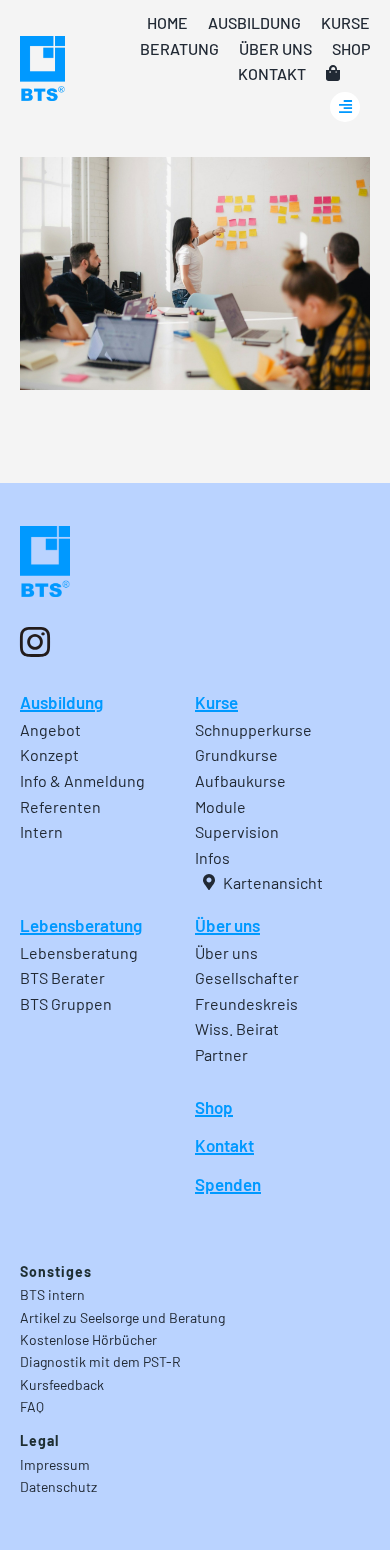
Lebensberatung (81, 925)
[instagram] (35, 642)
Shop (214, 1107)
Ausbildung (61, 702)
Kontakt (224, 1145)
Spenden (228, 1184)
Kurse (216, 702)
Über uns (227, 925)
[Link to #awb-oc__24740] (345, 107)
